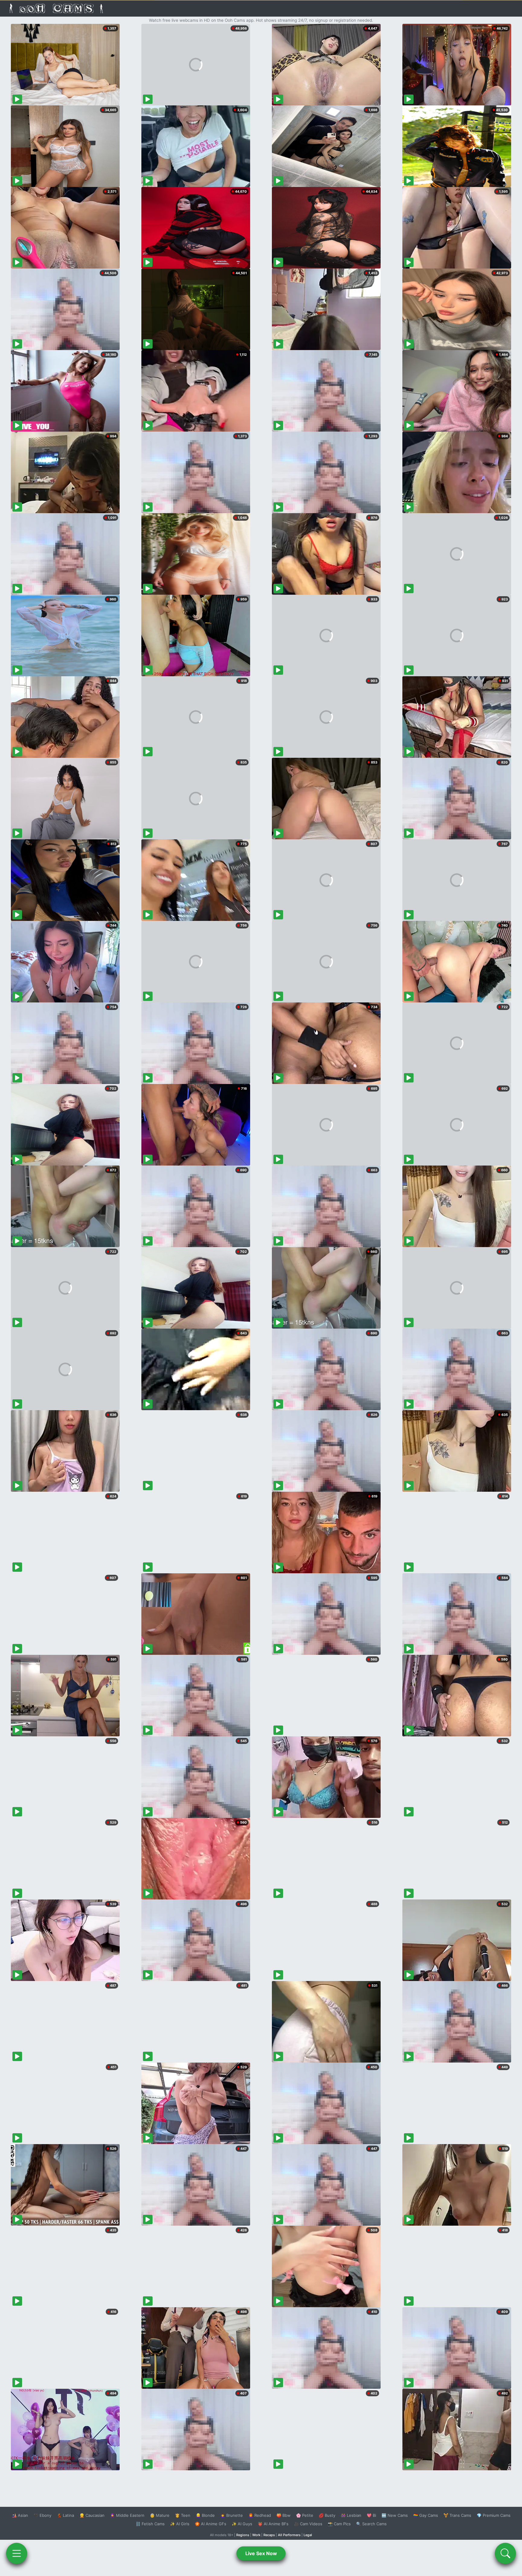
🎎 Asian (20, 2515)
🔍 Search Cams (371, 2524)
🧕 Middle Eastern (127, 2515)
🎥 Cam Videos (308, 2524)
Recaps (269, 2535)
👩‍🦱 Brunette (232, 2515)
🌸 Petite (305, 2515)
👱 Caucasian (92, 2515)
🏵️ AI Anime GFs (211, 2524)
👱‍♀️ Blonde (205, 2515)
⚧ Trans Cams (457, 2515)
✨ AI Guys (242, 2524)
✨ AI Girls (180, 2524)
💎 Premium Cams (494, 2515)
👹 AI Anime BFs (273, 2524)
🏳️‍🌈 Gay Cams (426, 2515)
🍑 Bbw (284, 2515)
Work (256, 2535)
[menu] (17, 2553)
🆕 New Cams (395, 2515)
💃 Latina (65, 2515)
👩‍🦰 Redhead (260, 2515)
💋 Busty (327, 2515)
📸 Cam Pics (339, 2524)
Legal (308, 2535)
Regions (243, 2535)
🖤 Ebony (42, 2515)
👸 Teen (183, 2515)
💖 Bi (371, 2515)
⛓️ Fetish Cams (150, 2524)
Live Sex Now (261, 2553)
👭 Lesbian (351, 2515)
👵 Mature (160, 2515)
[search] (505, 2553)
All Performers (289, 2535)
